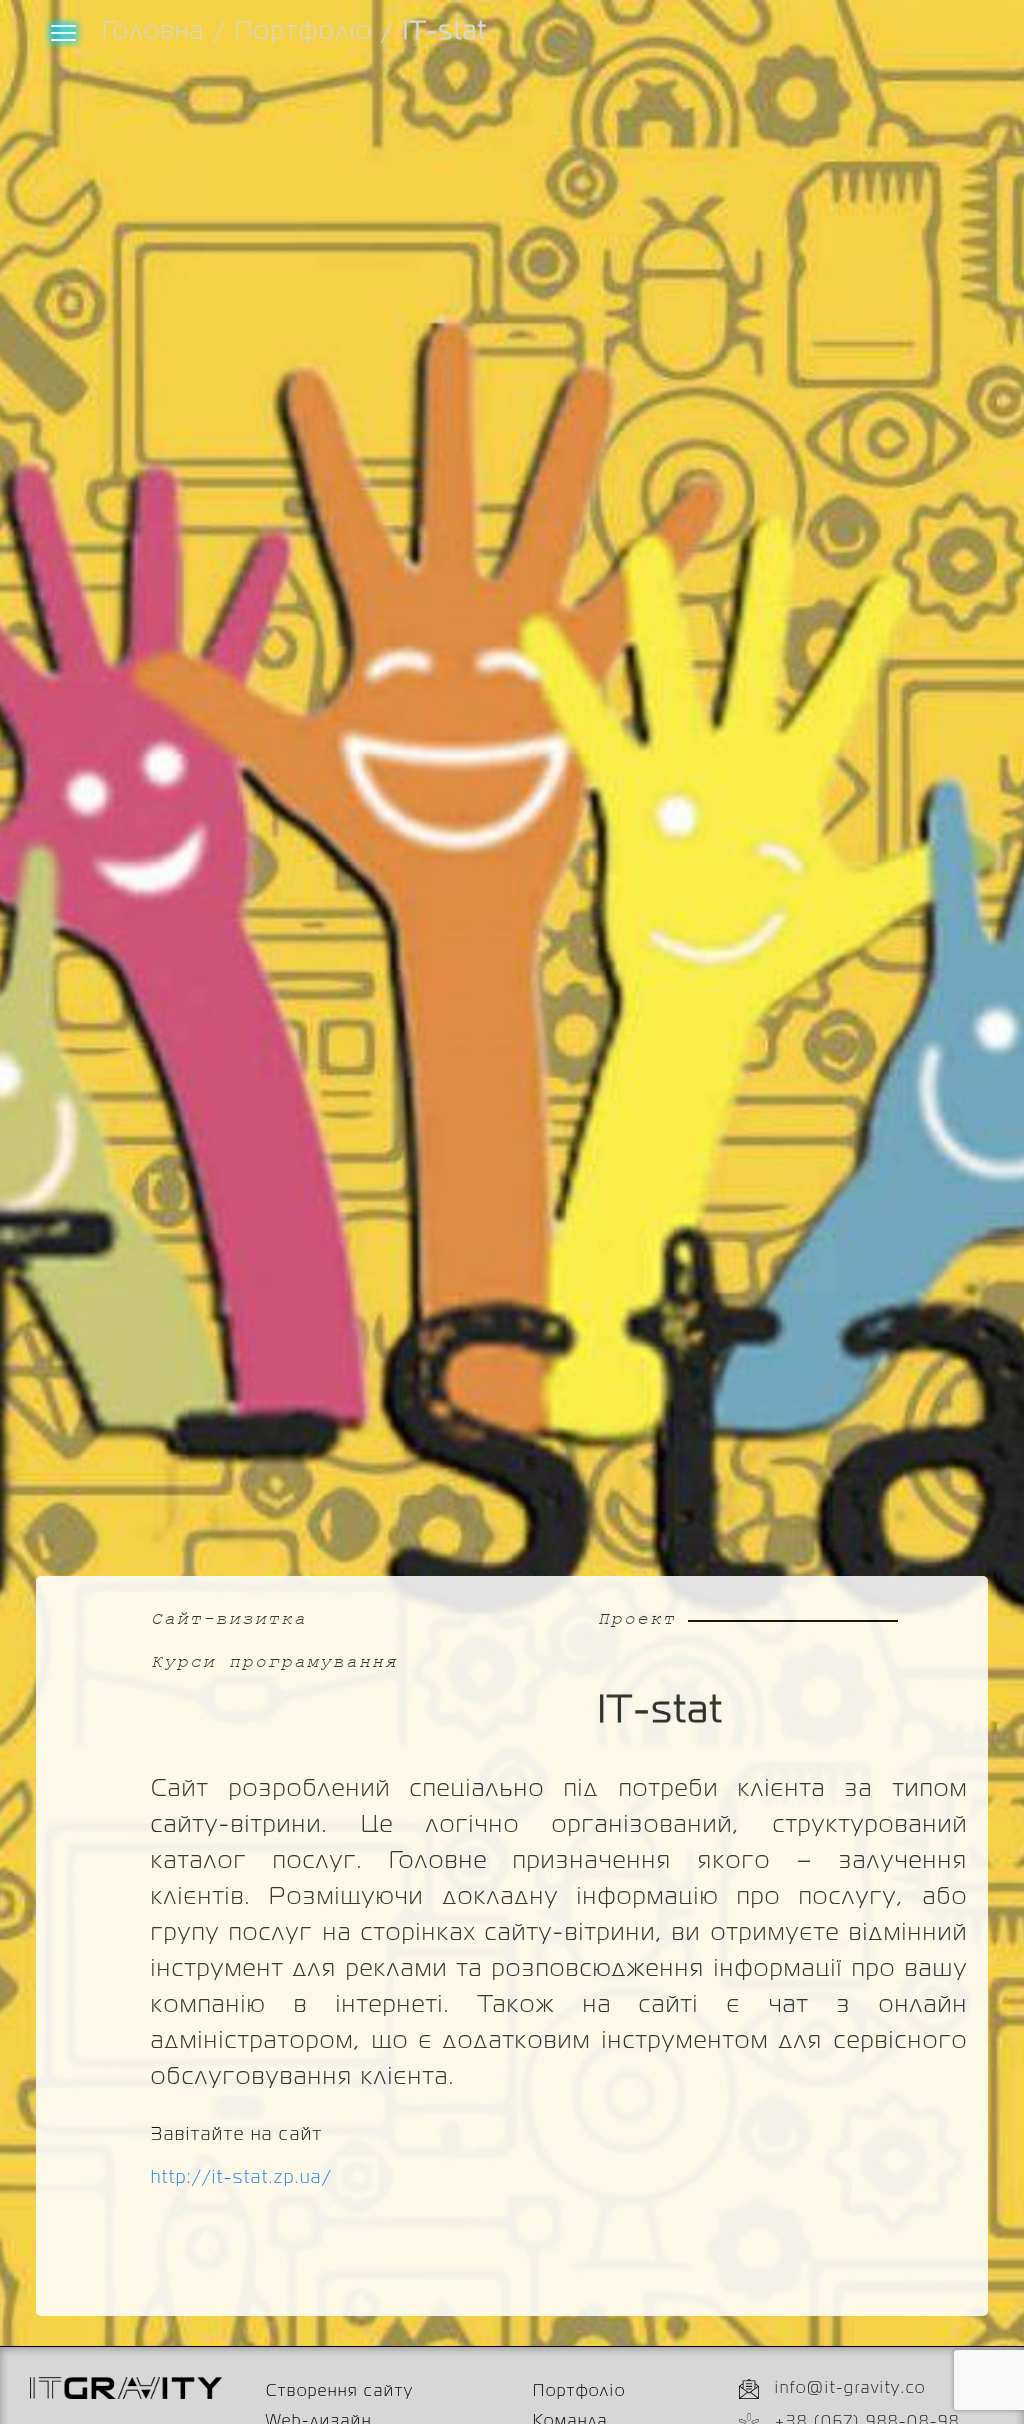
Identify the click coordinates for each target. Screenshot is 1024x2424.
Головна (153, 32)
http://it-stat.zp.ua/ (241, 2178)
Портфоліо (304, 32)
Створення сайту (340, 2392)
